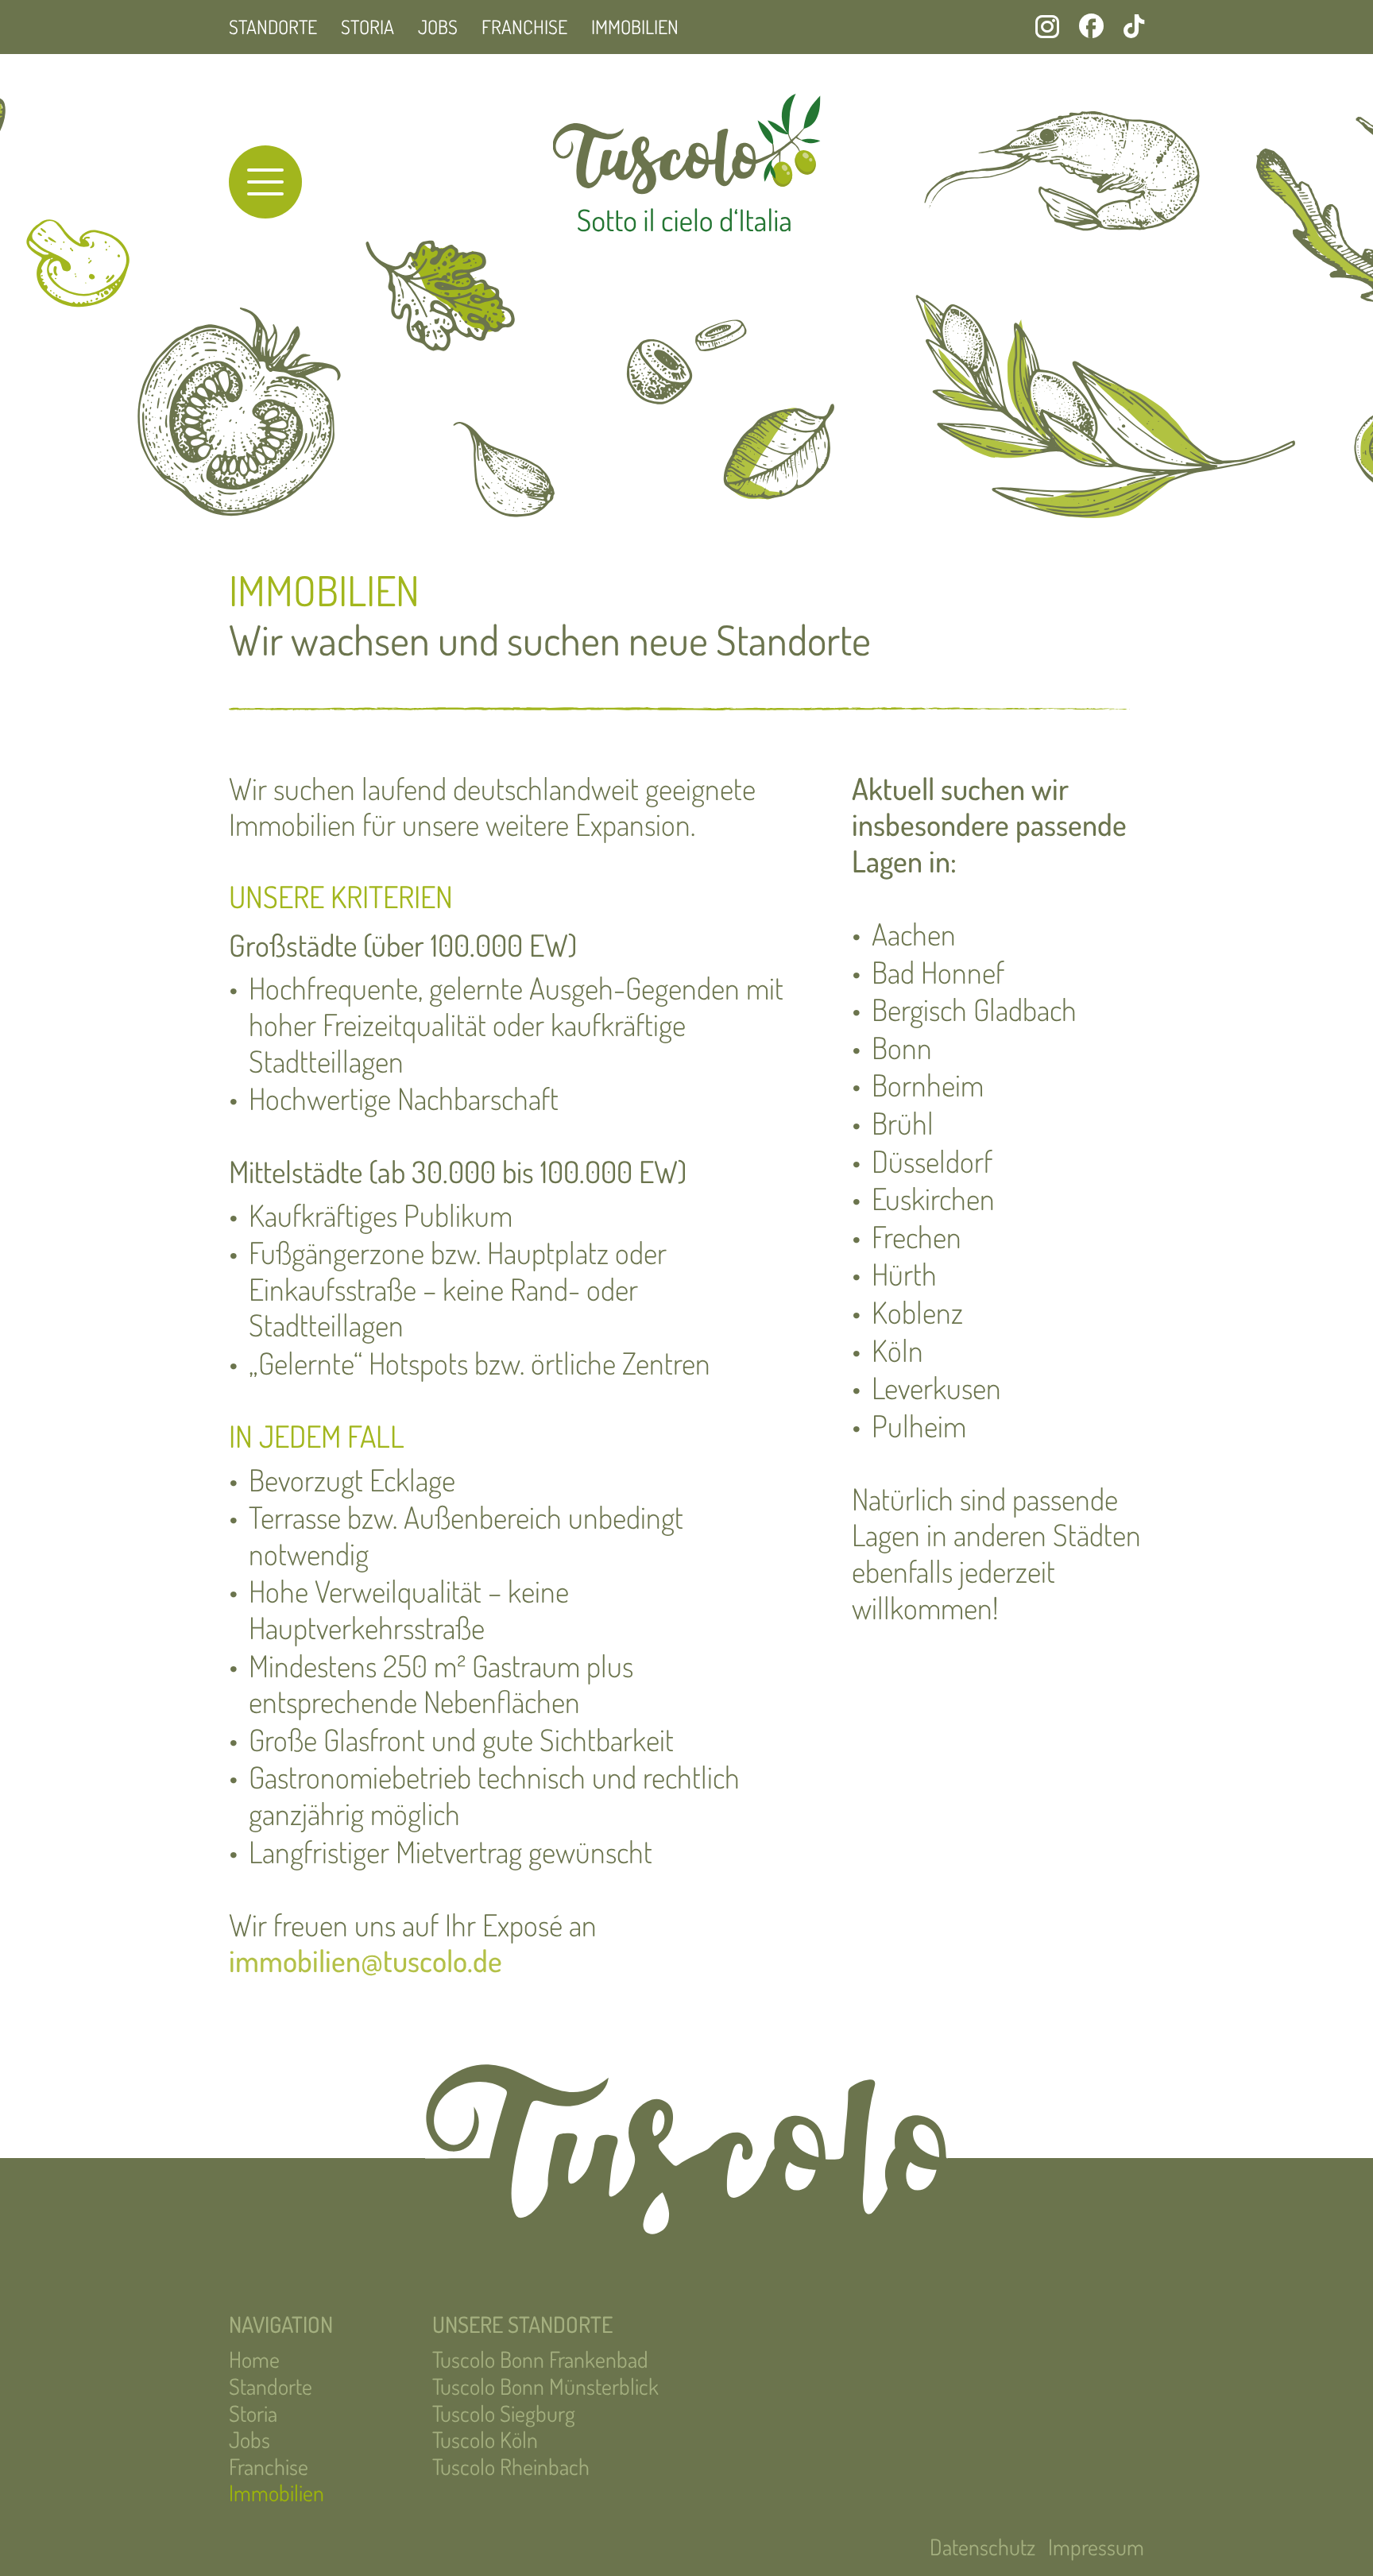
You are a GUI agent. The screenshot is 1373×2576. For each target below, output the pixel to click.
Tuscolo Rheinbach (511, 2466)
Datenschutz (982, 2547)
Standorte (273, 27)
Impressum (1096, 2547)
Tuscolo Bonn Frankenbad (540, 2359)
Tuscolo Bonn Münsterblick (545, 2386)
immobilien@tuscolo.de (365, 1960)
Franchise (524, 27)
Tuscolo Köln (485, 2439)
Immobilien (635, 27)
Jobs (438, 27)
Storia (367, 27)
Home (254, 2359)
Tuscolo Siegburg (504, 2413)
